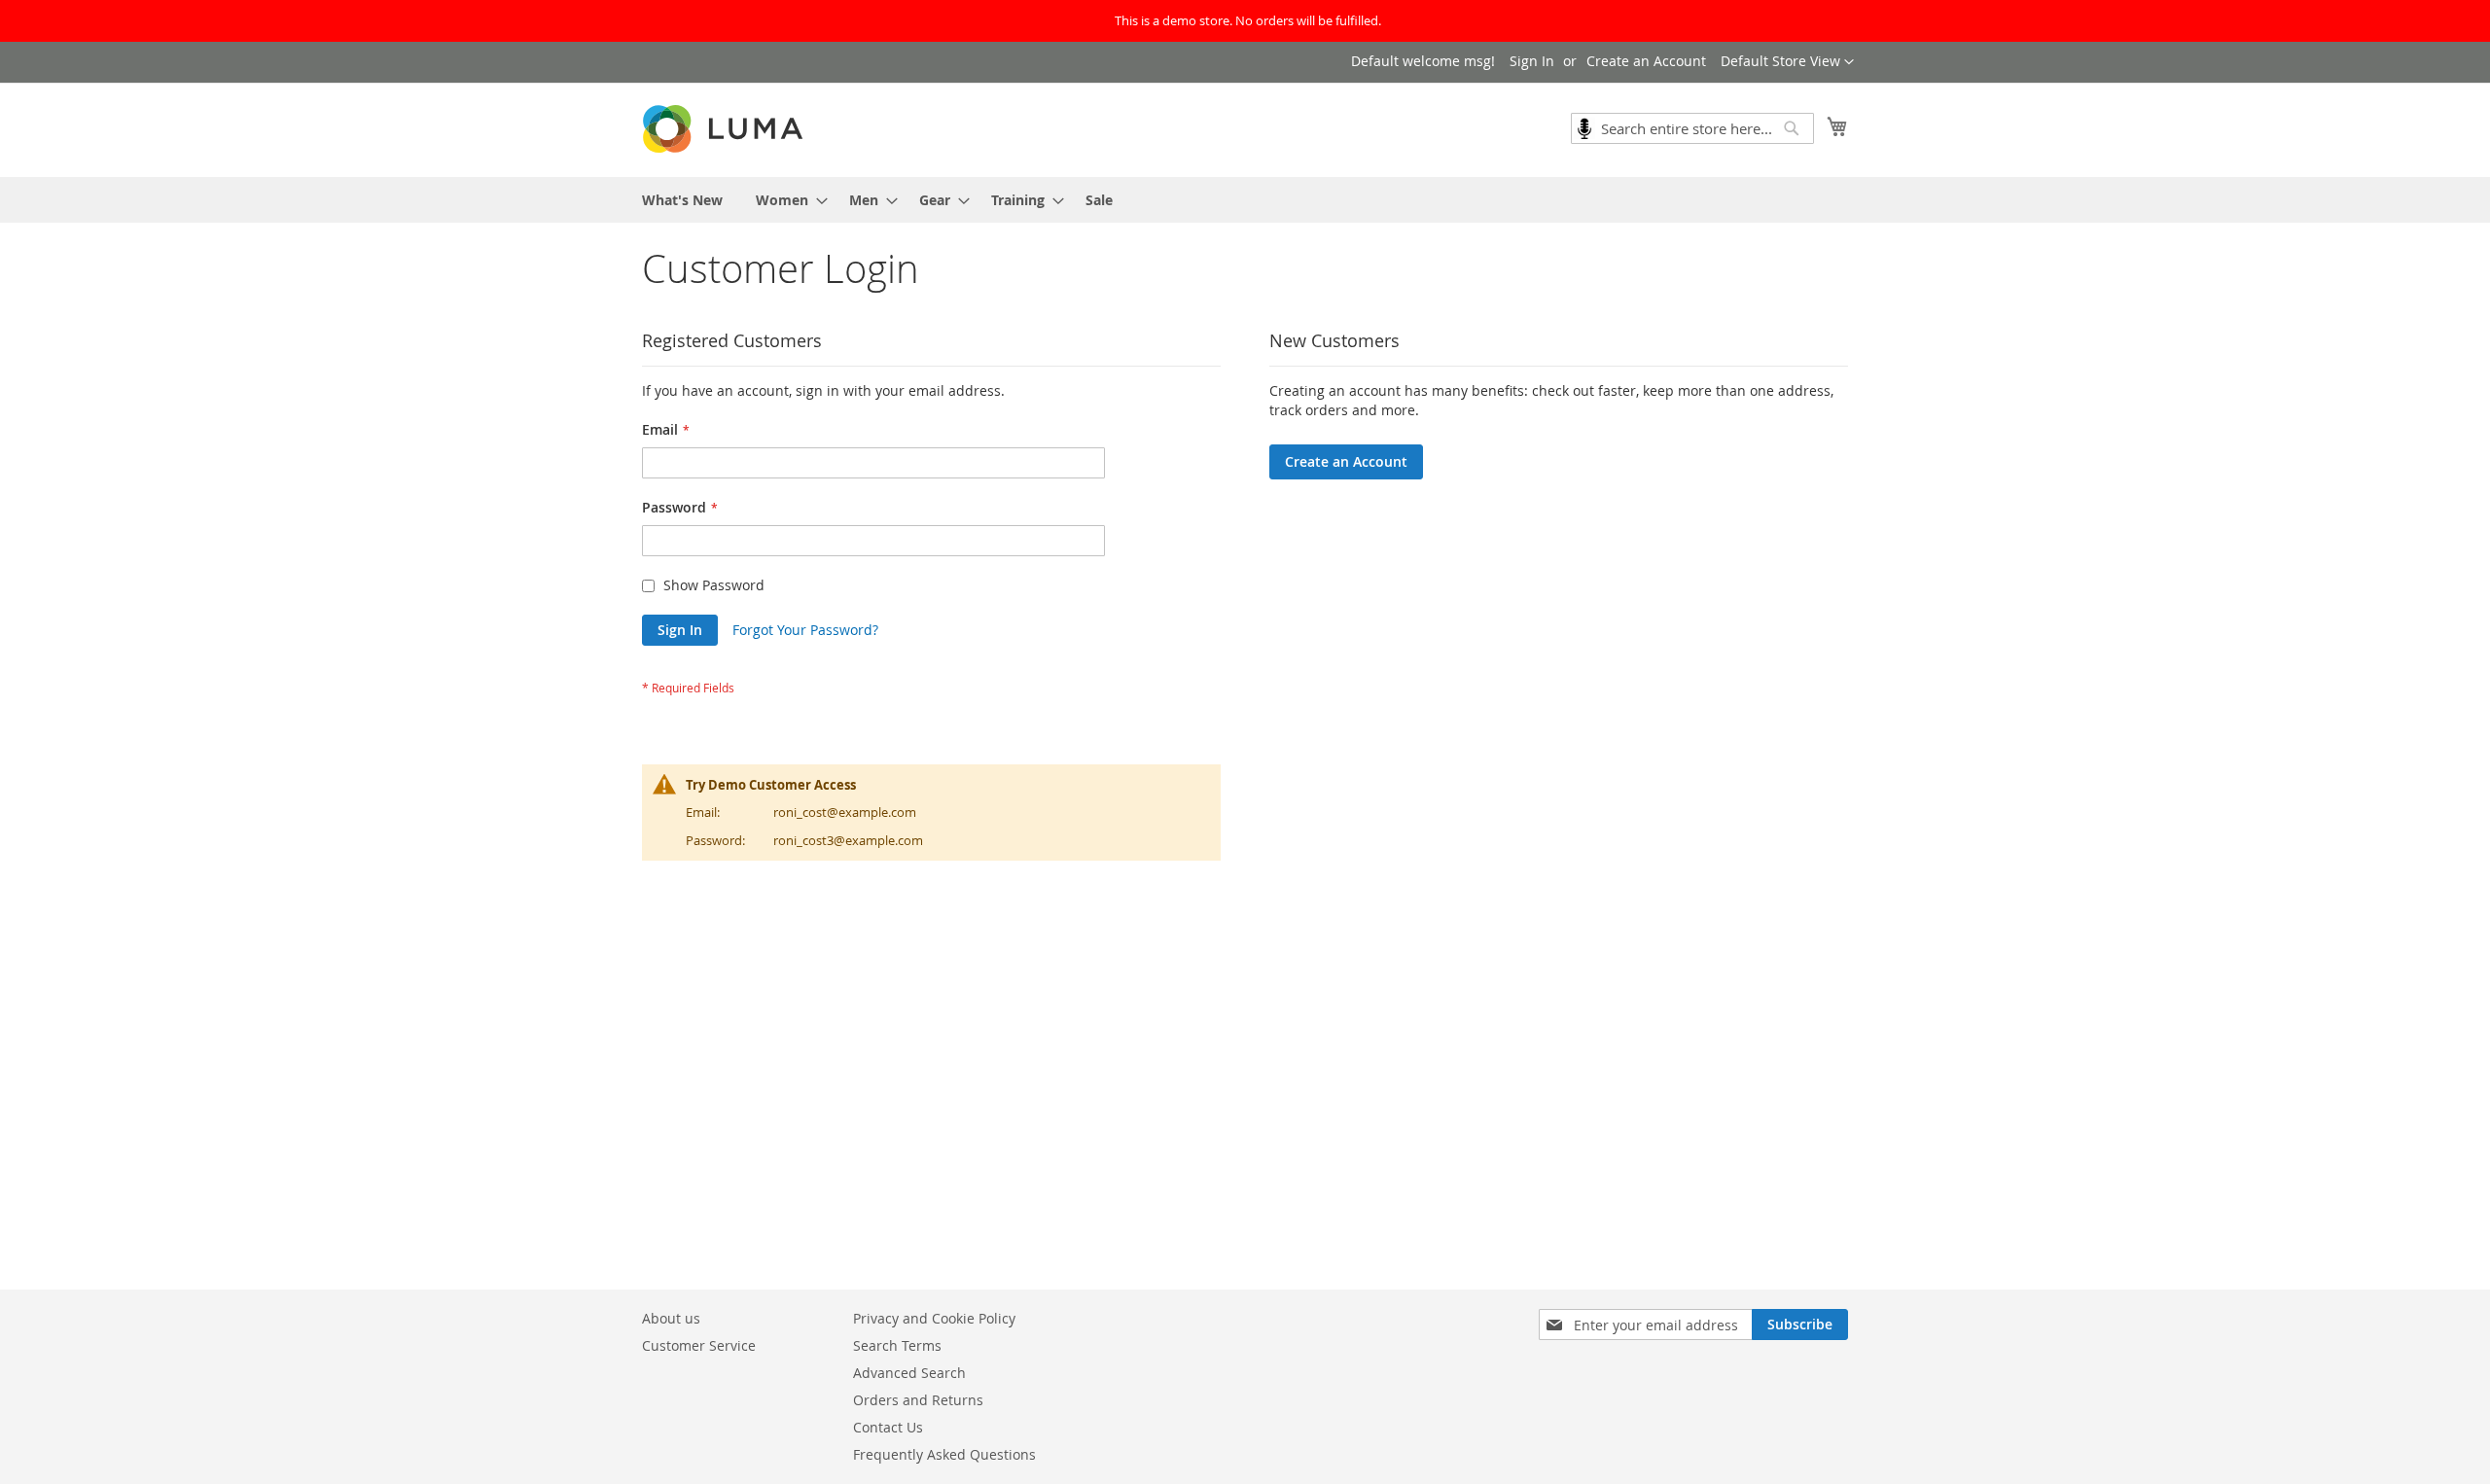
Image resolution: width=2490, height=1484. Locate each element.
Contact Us (888, 1427)
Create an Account (1646, 61)
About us (671, 1318)
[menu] (1245, 200)
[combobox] (1692, 128)
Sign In (1532, 61)
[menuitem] (682, 200)
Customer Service (699, 1345)
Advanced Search (909, 1373)
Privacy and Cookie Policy (934, 1318)
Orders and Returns (918, 1400)
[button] (1787, 62)
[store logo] (725, 129)
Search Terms (897, 1345)
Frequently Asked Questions (944, 1454)
